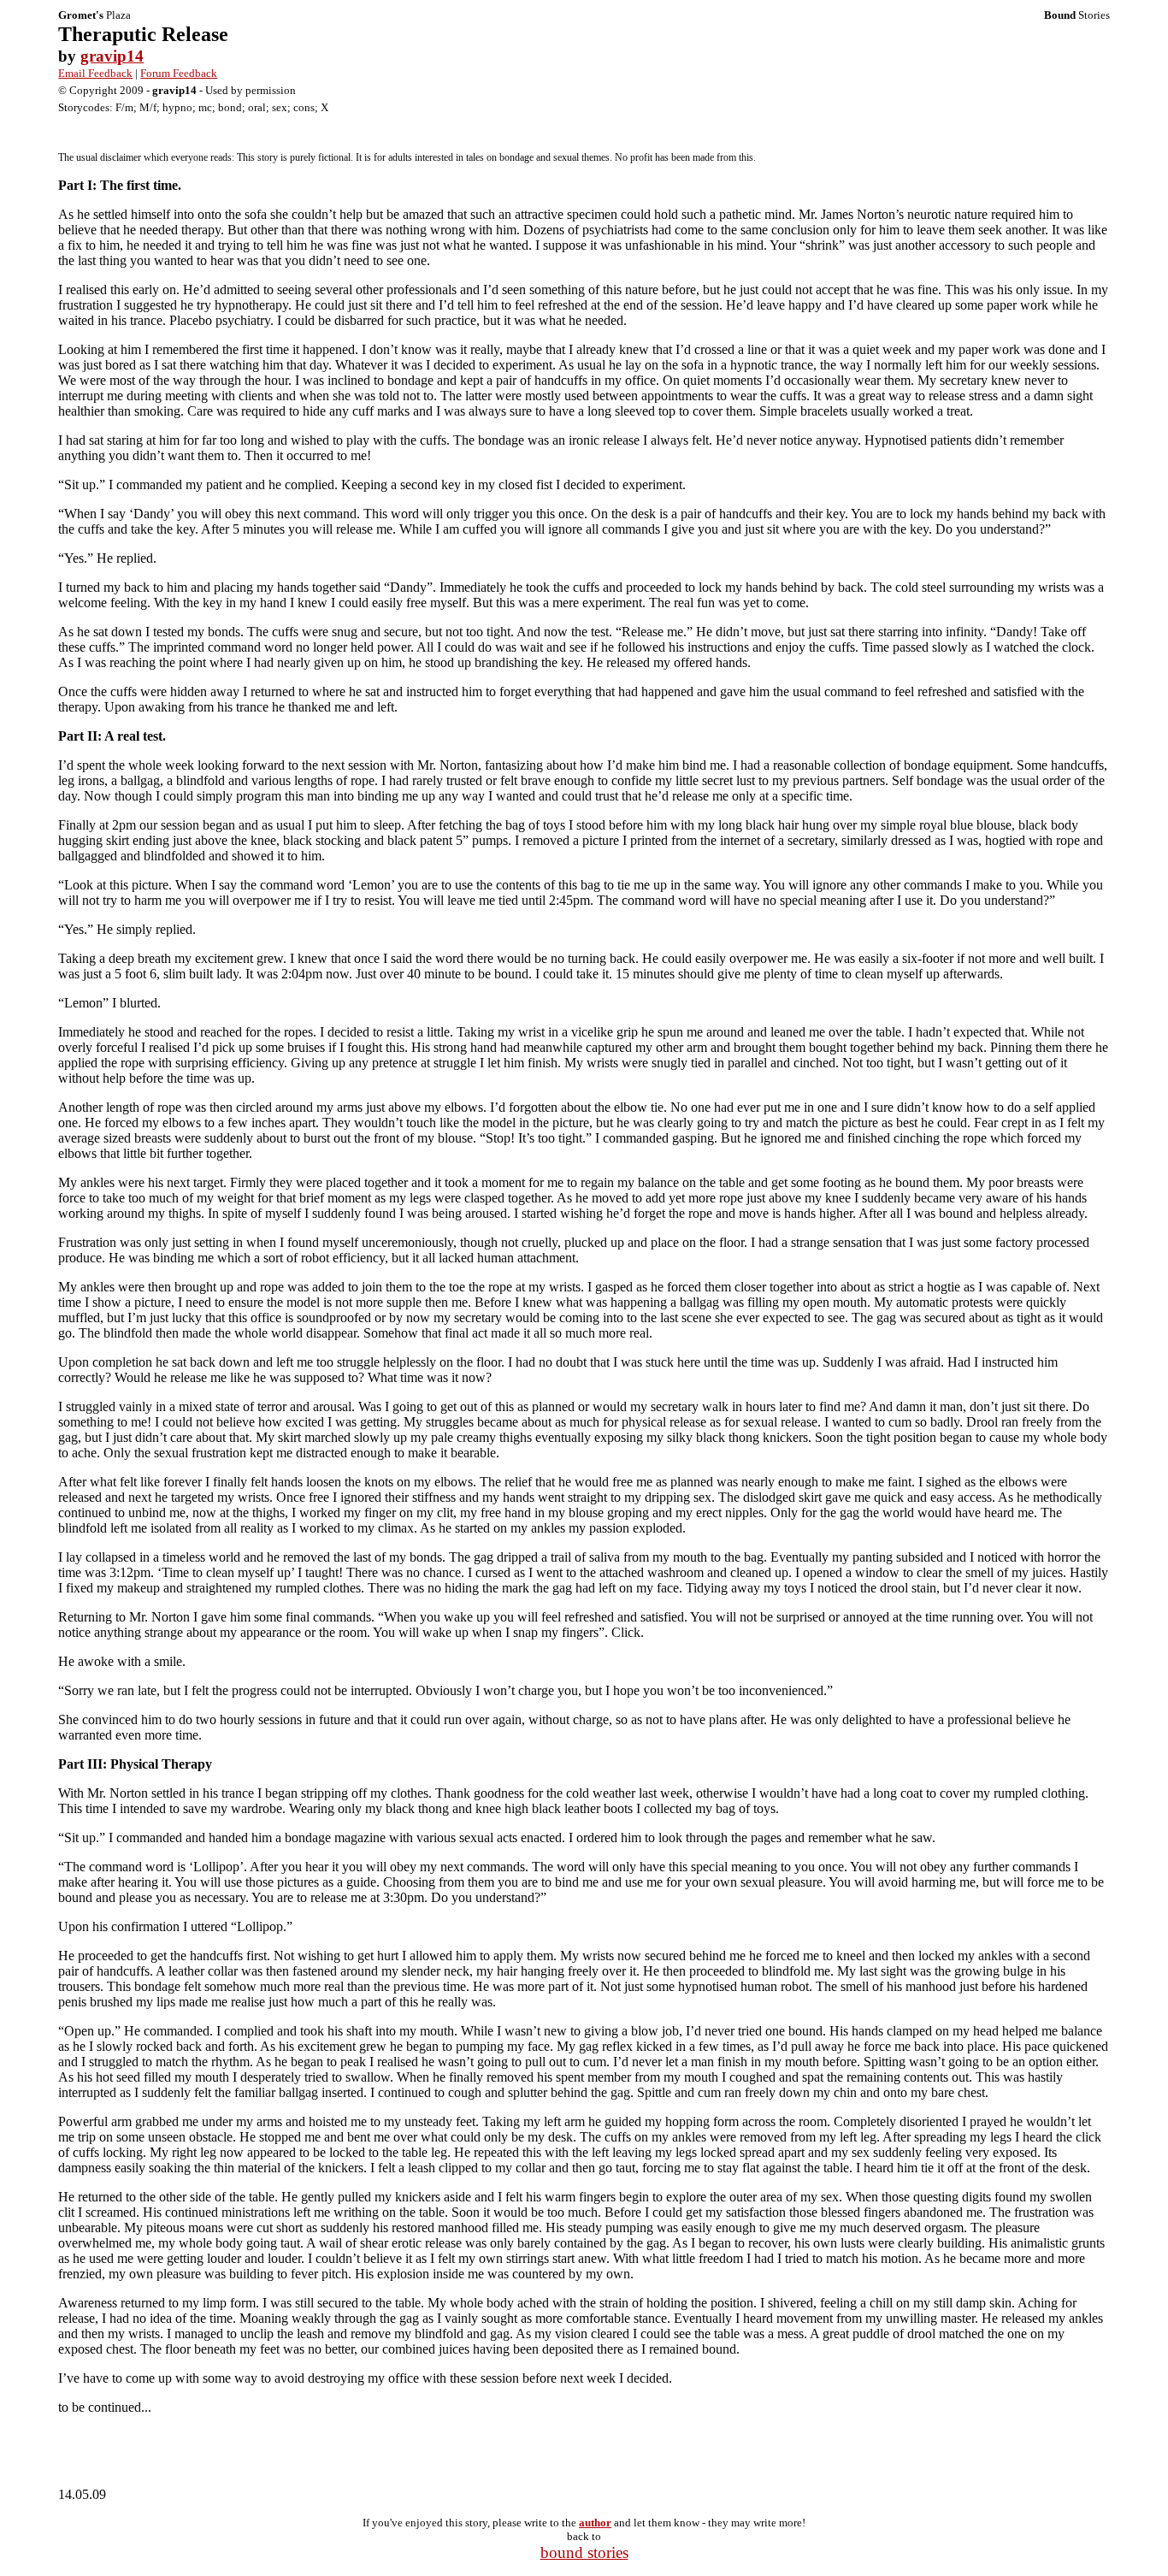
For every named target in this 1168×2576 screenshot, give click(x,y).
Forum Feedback (179, 73)
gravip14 (112, 56)
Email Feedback (95, 73)
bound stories (584, 2552)
